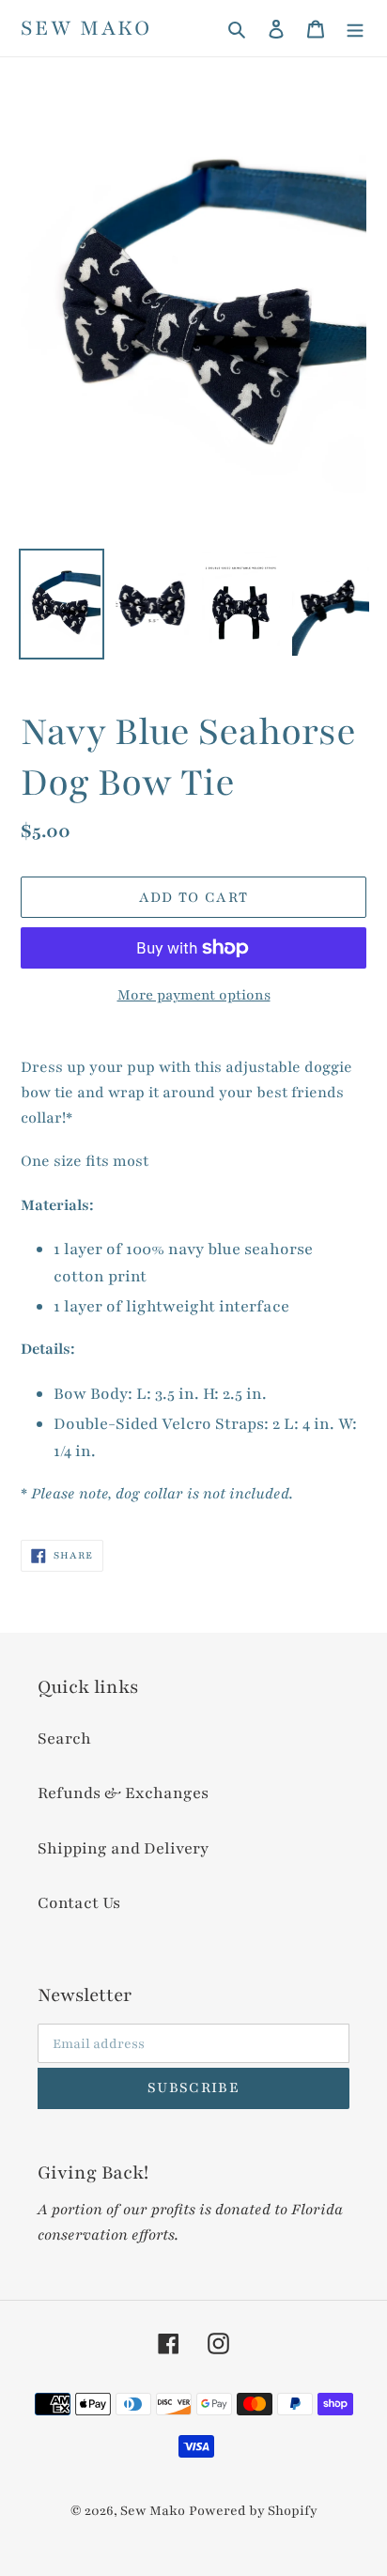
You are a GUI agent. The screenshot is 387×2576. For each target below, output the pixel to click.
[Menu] (355, 29)
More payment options (194, 995)
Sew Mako (86, 28)
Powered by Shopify (253, 2511)
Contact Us (79, 1903)
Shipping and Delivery (123, 1848)
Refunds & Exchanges (123, 1793)
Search (64, 1738)
